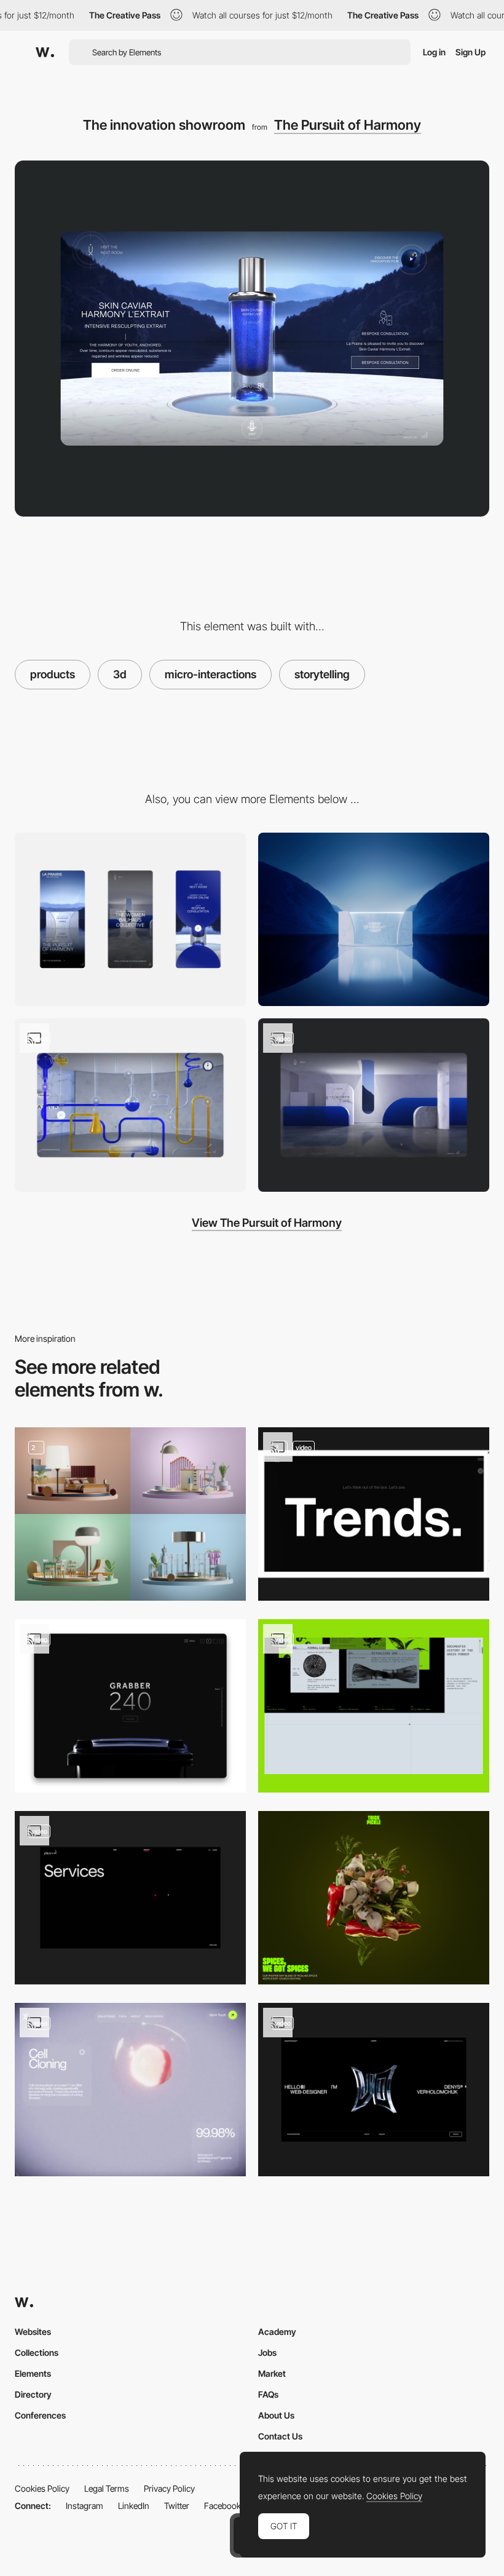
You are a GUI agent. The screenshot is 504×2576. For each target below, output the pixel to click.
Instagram (85, 2506)
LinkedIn (134, 2506)
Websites (33, 2332)
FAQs (268, 2394)
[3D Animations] (374, 1514)
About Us (276, 2415)
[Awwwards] (45, 52)
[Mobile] (130, 919)
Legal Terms (107, 2488)
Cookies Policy (42, 2488)
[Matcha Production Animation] (374, 1706)
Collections (37, 2352)
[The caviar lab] (130, 1105)
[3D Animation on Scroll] (374, 1898)
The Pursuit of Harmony (348, 125)
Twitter (177, 2506)
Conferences (40, 2415)
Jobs (267, 2352)
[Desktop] (374, 919)
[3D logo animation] (374, 2090)
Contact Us (280, 2436)
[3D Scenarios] (130, 1514)
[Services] (130, 1898)
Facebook (222, 2506)
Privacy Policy (169, 2488)
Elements (33, 2373)
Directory (33, 2394)
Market (272, 2373)
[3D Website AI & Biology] (130, 2090)
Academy (277, 2332)
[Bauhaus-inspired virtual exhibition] (374, 1105)
